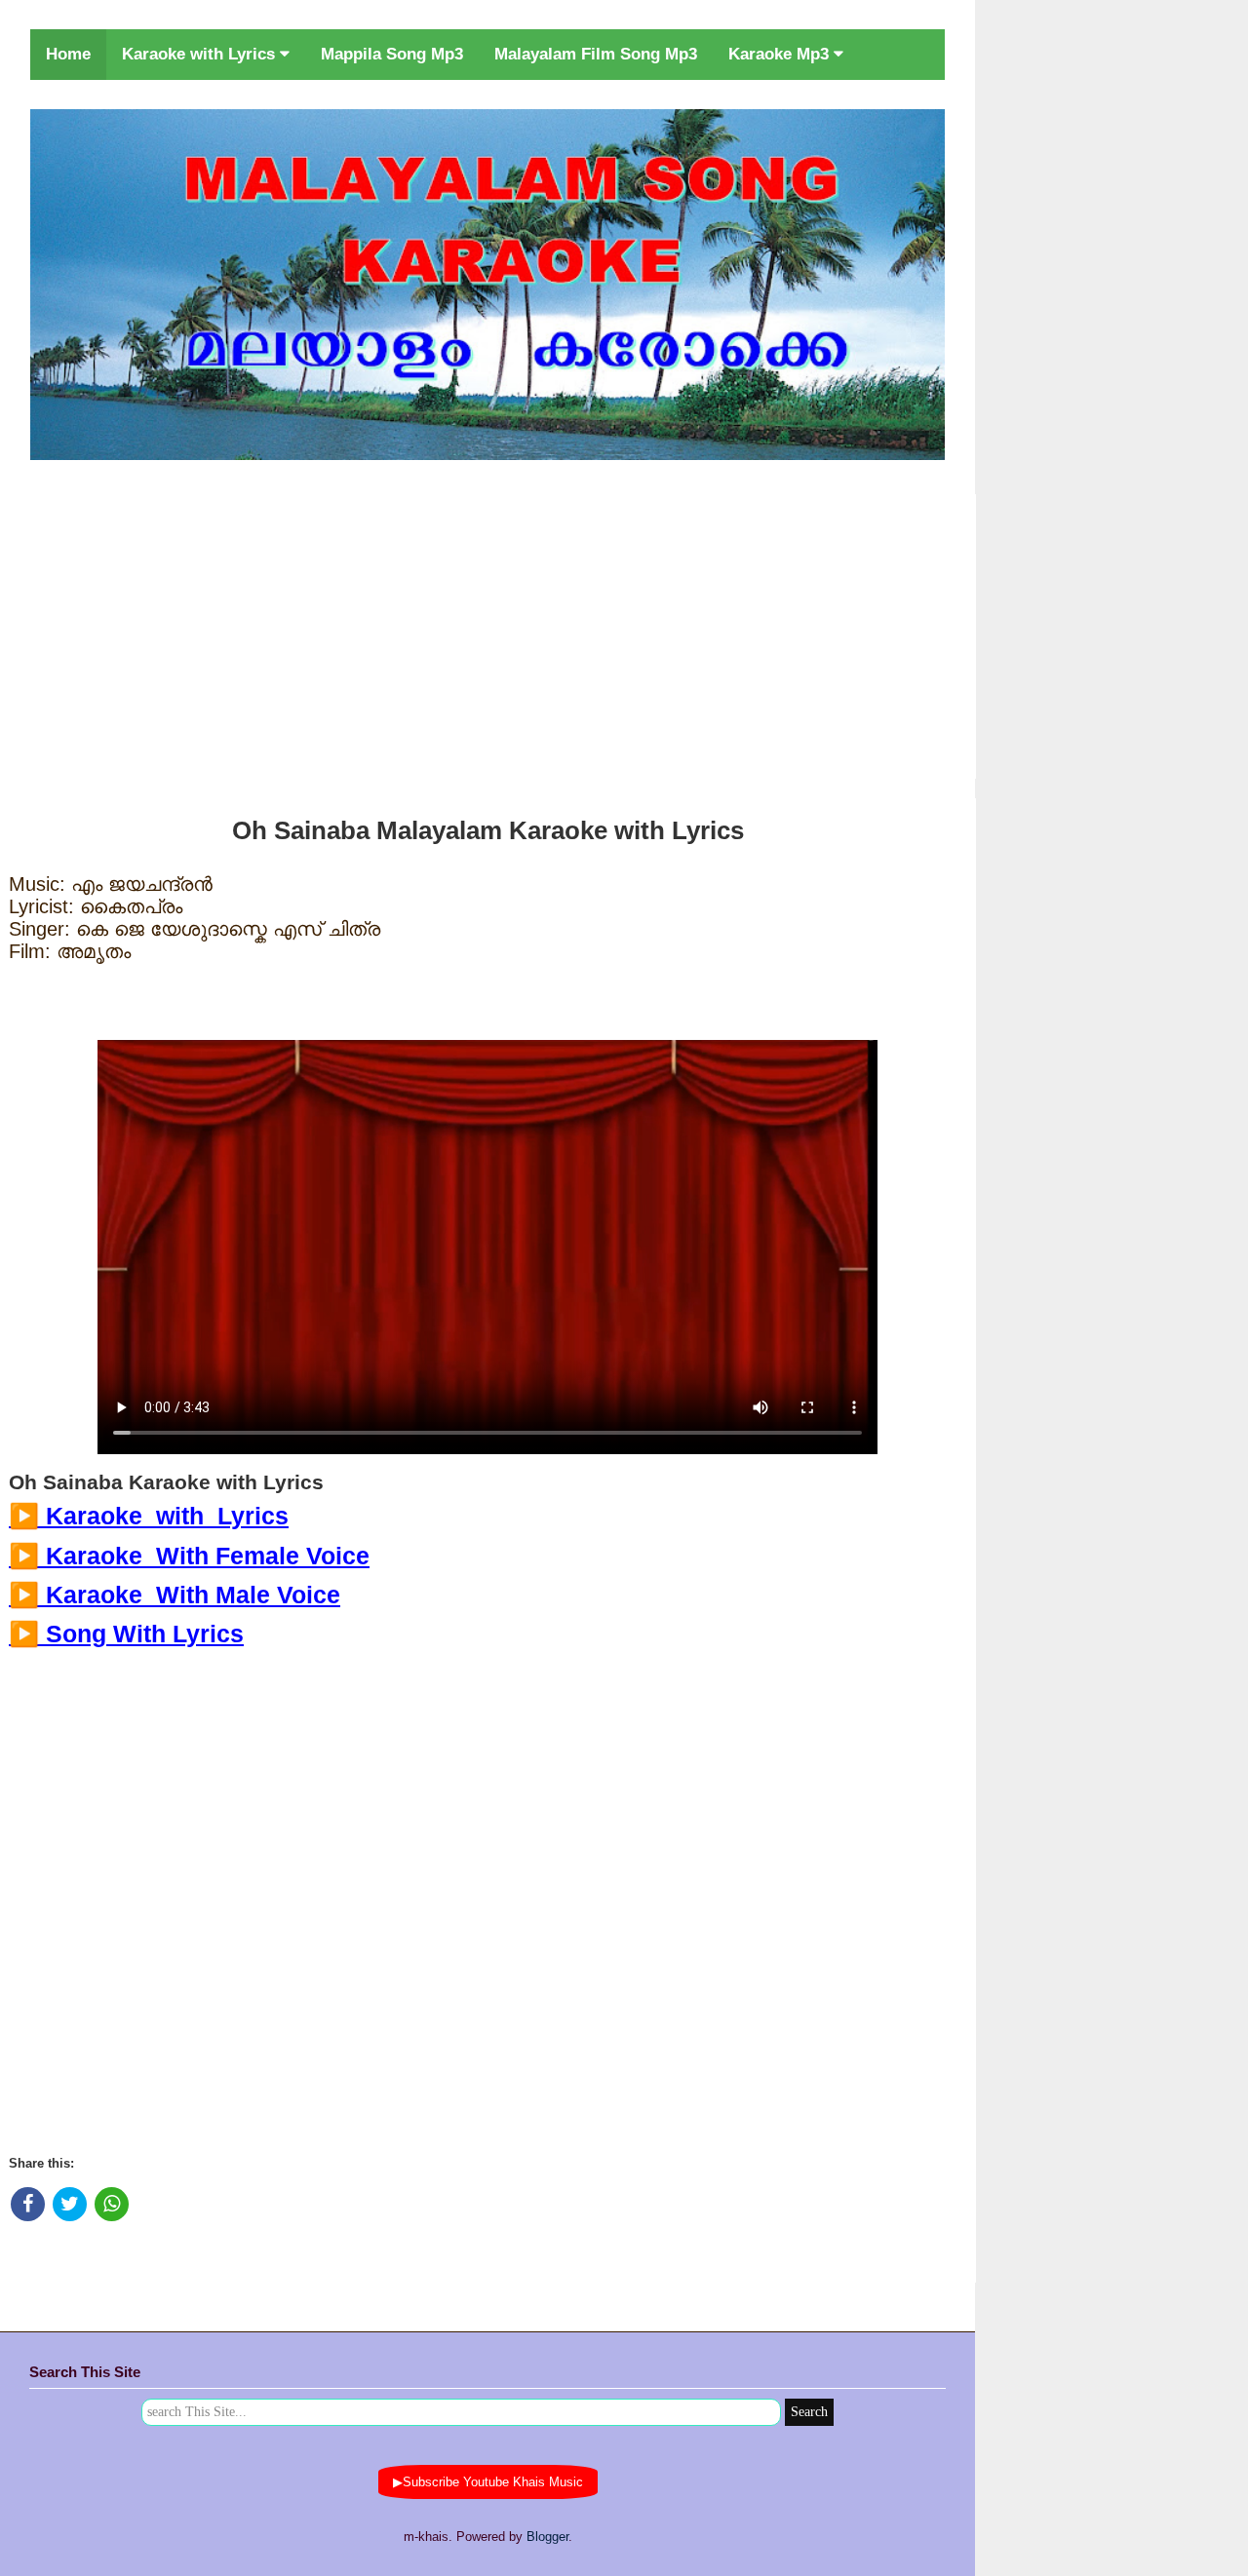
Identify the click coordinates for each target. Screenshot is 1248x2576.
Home (68, 54)
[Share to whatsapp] (112, 2204)
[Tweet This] (70, 2204)
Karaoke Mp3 (781, 54)
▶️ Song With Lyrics (126, 1634)
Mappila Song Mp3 (392, 54)
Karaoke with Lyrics (201, 54)
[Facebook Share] (28, 2204)
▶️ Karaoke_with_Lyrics (149, 1516)
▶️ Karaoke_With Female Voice (189, 1556)
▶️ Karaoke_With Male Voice (175, 1595)
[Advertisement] (487, 633)
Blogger (547, 2537)
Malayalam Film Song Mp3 (596, 54)
